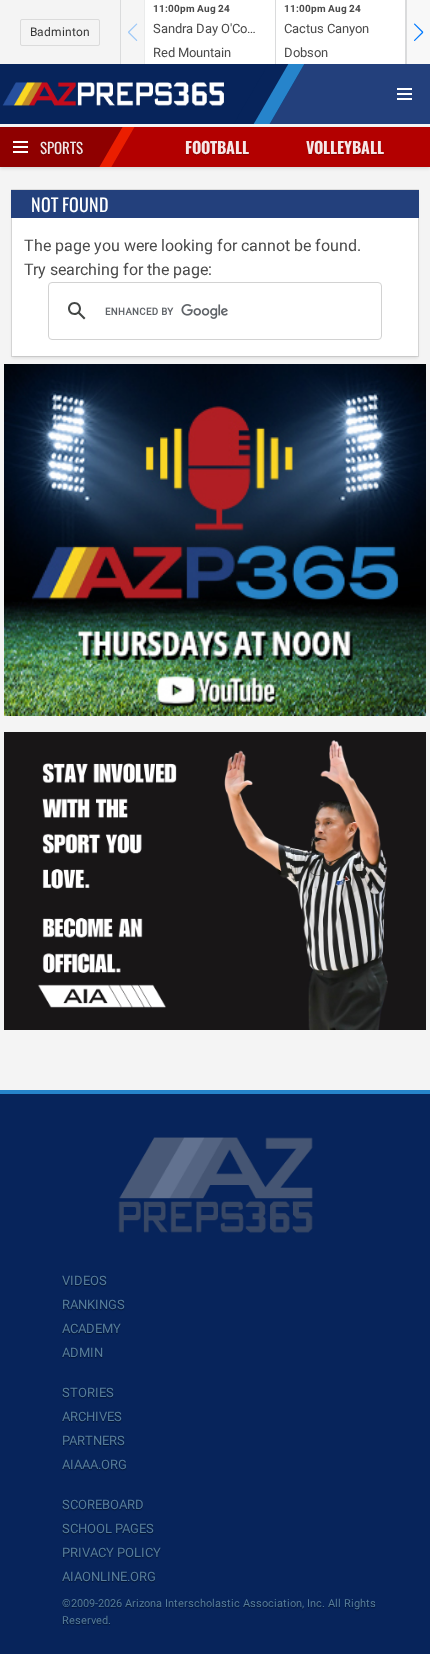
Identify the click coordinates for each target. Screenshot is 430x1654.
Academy (91, 1328)
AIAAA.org (94, 1464)
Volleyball (345, 147)
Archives (92, 1416)
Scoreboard (103, 1504)
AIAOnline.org (109, 1576)
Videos (84, 1280)
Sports (61, 147)
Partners (93, 1440)
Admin (82, 1352)
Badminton (60, 32)
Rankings (93, 1304)
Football (217, 147)
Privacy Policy (111, 1552)
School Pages (108, 1528)
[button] (418, 32)
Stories (88, 1392)
